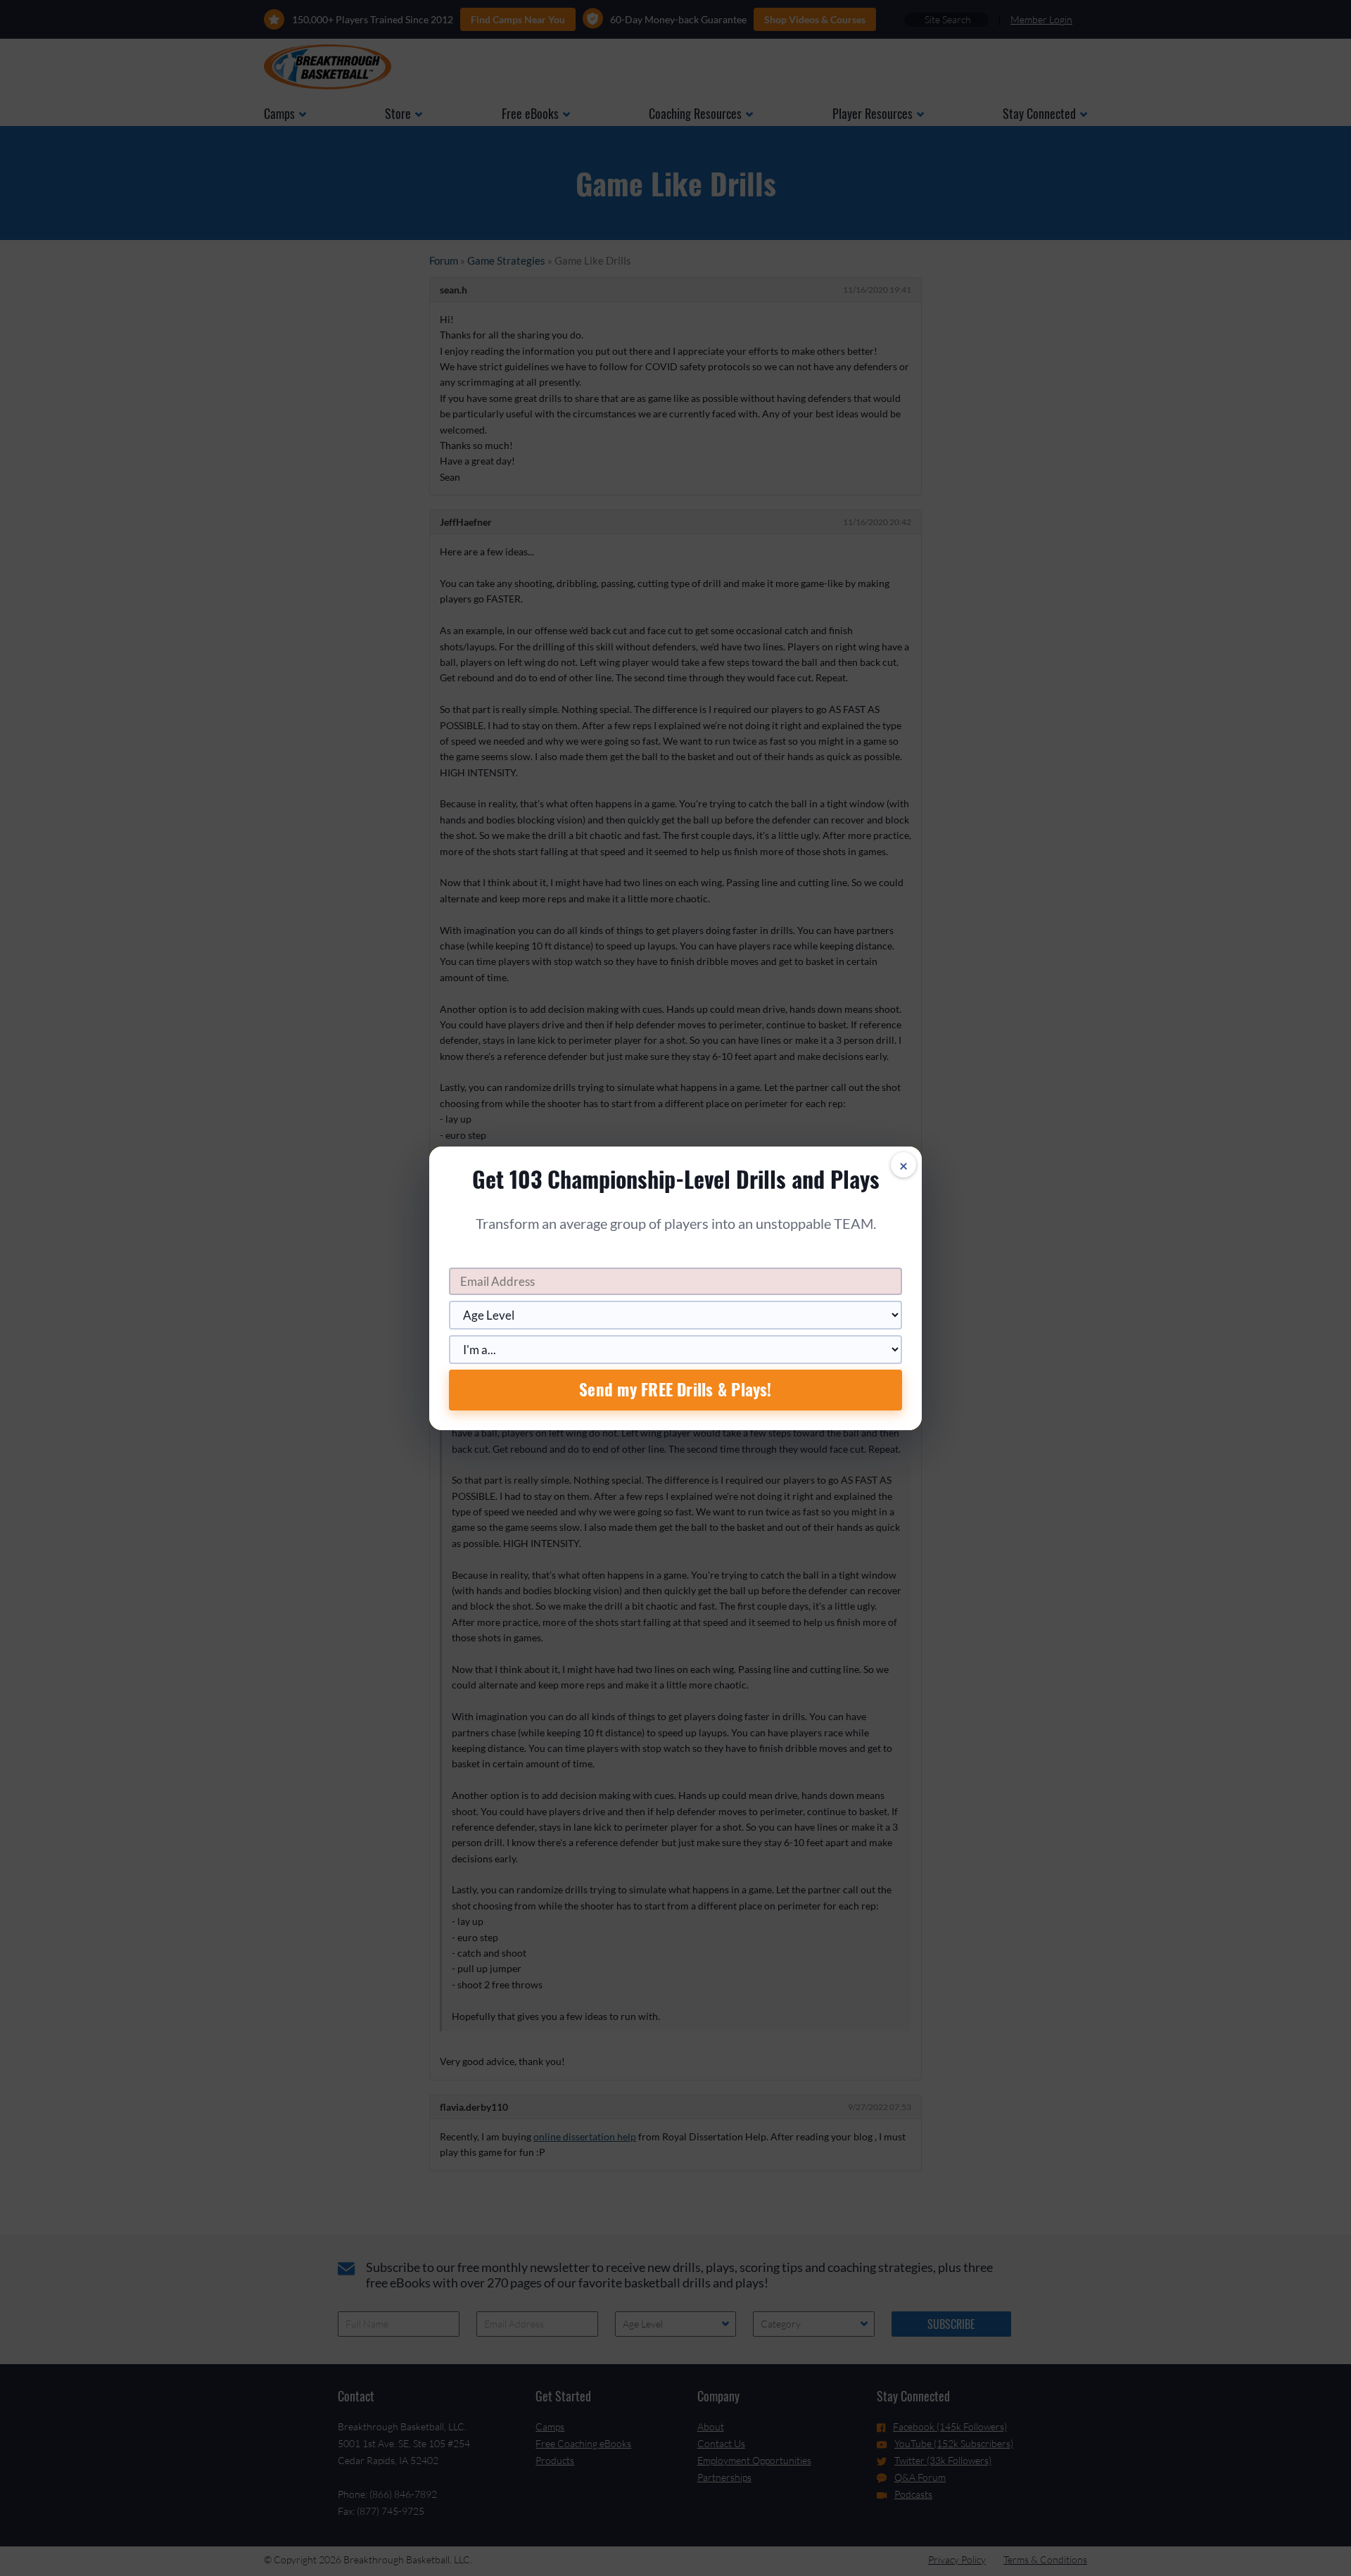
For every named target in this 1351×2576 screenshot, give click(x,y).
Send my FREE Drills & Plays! (675, 1389)
